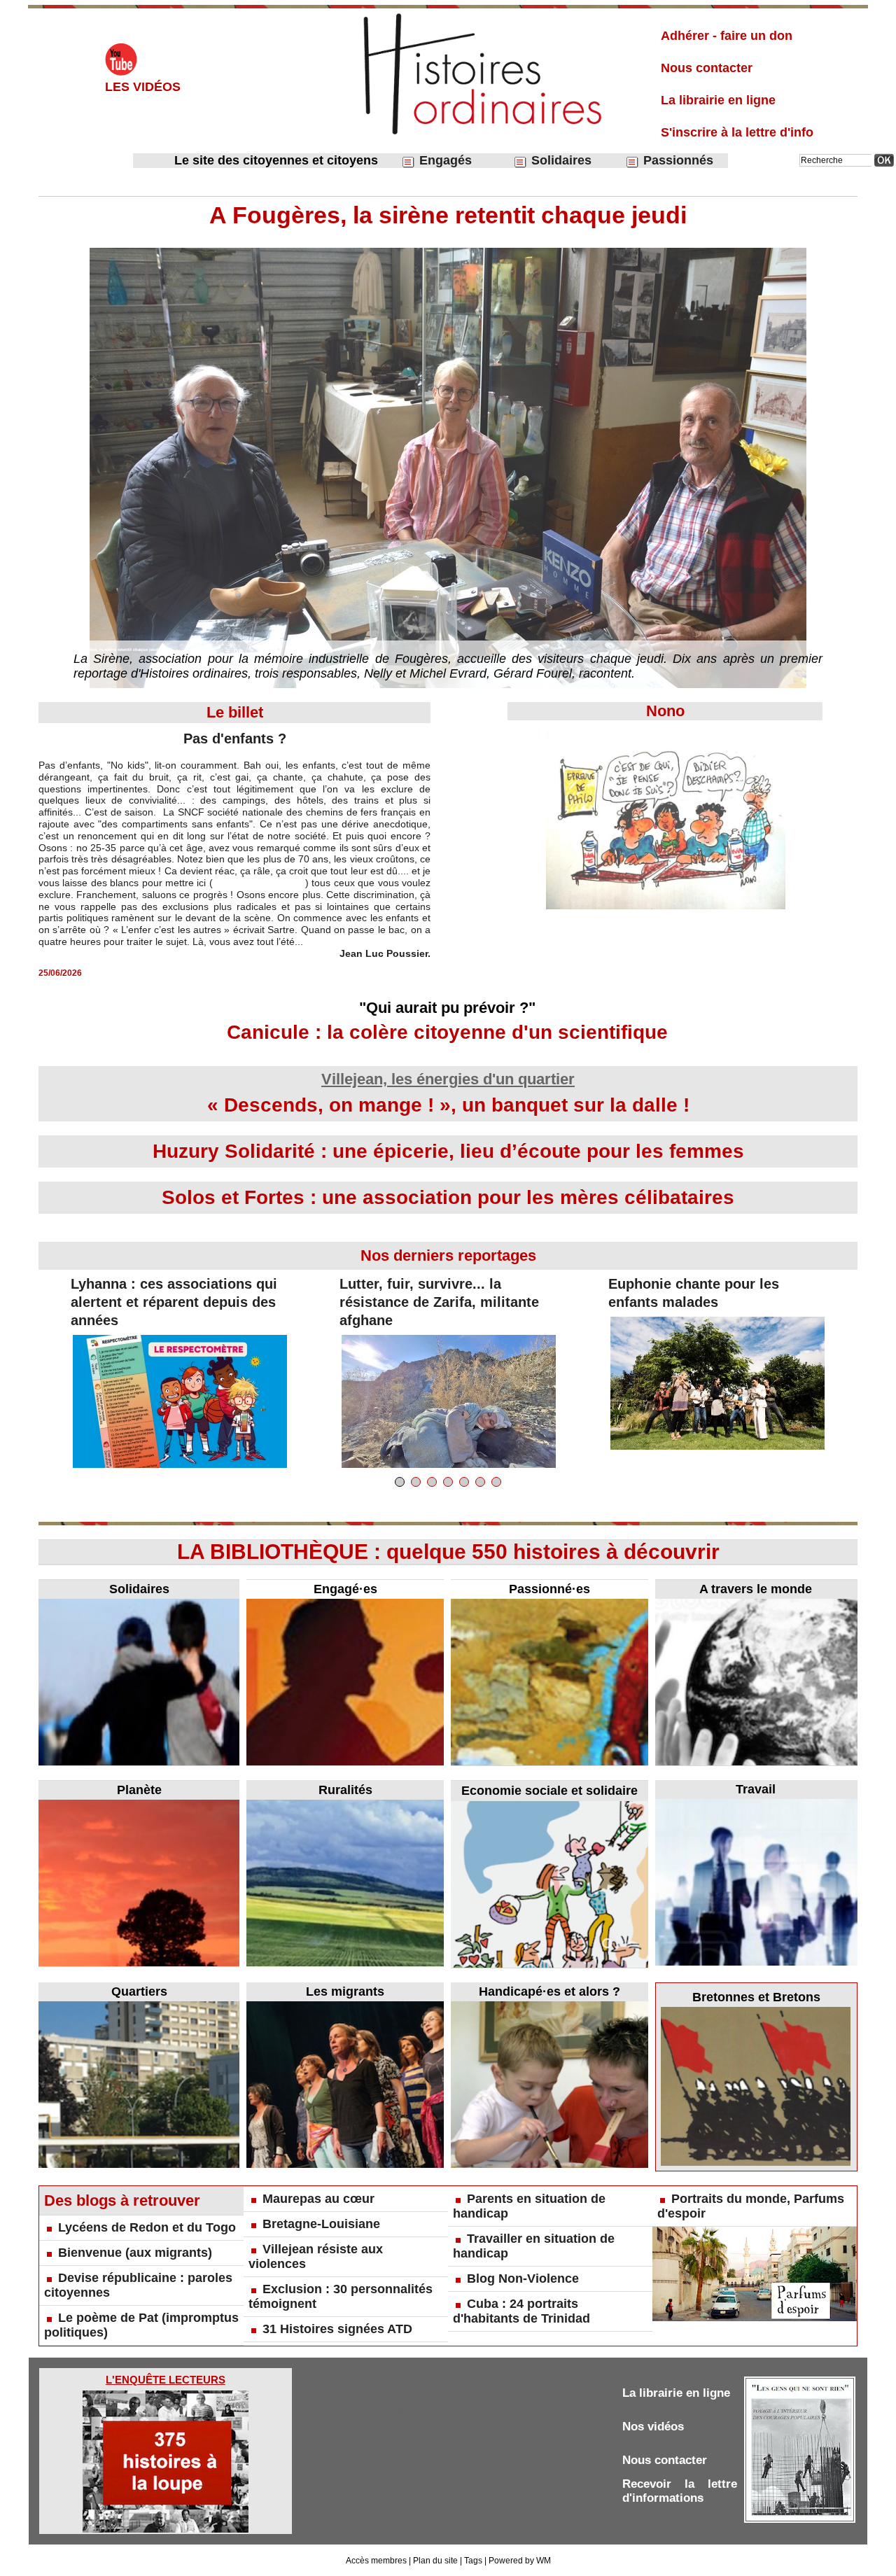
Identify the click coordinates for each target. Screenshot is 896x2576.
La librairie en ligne (718, 100)
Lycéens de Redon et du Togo (147, 2227)
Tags (473, 2561)
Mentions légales (428, 2410)
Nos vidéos (653, 2427)
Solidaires (560, 160)
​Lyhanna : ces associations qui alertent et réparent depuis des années (174, 1302)
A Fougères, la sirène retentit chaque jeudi (448, 215)
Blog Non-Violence (523, 2278)
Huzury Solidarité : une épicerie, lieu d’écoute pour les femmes (448, 1151)
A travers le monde (756, 1589)
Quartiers (139, 1991)
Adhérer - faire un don (727, 36)
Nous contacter (707, 68)
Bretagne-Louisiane (321, 2224)
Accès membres (376, 2561)
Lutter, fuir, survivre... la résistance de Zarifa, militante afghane (439, 1302)
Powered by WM (520, 2561)
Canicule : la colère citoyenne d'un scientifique (447, 1032)
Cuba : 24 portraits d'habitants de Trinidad (521, 2311)
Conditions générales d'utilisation (428, 2460)
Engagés (444, 160)
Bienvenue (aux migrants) (135, 2253)
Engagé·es (345, 1589)
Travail (756, 1789)
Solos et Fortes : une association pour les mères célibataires (448, 1197)
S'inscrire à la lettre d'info (737, 132)
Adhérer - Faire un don (428, 2435)
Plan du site (435, 2561)
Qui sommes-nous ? (428, 2385)
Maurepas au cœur (318, 2199)
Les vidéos (143, 87)
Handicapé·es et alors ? (549, 1991)
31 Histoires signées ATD (337, 2329)
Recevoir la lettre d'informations (680, 2491)
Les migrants (345, 1991)
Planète (139, 1790)
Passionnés (677, 160)
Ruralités (345, 1790)
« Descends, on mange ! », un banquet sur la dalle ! (448, 1105)
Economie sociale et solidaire (549, 1791)
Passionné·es (549, 1589)
